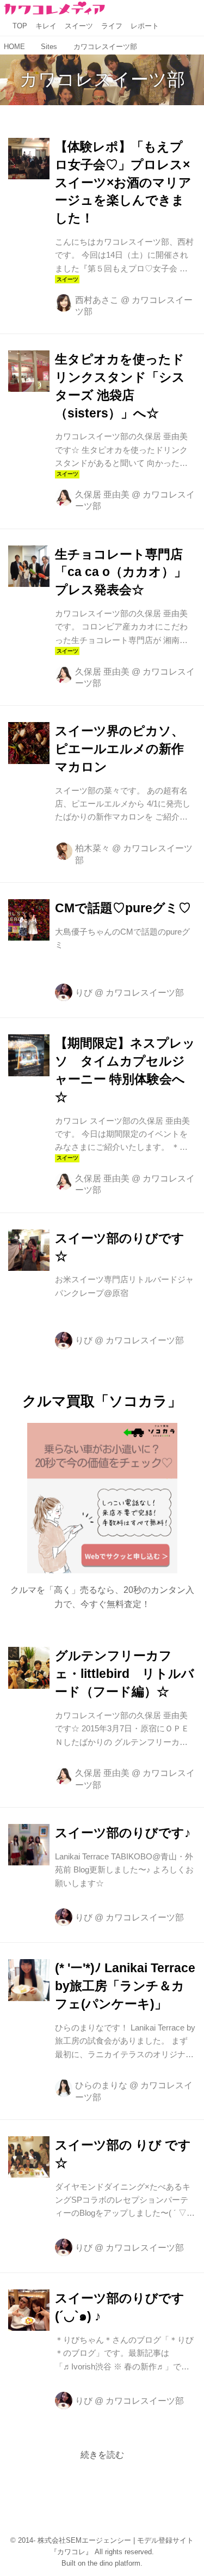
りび (84, 992)
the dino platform (114, 2563)
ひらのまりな (101, 2085)
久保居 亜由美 (102, 494)
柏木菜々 (92, 848)
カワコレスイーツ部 (102, 79)
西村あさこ (97, 300)
